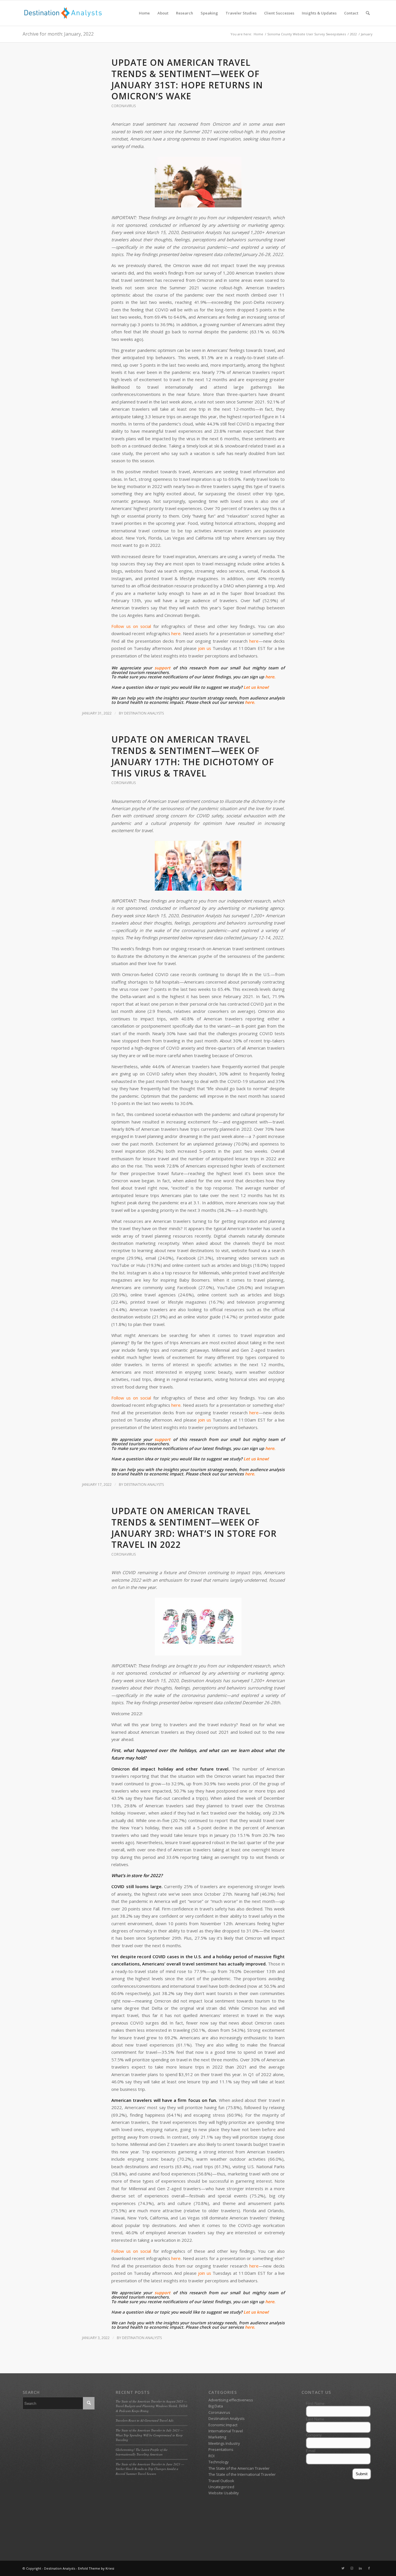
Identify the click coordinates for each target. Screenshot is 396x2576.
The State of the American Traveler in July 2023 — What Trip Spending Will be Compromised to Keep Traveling (149, 2435)
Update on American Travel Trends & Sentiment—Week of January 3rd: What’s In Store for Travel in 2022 (194, 1528)
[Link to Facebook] (369, 2568)
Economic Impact (223, 2425)
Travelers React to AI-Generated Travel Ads (145, 2420)
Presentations (221, 2449)
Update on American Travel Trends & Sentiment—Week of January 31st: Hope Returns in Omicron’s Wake (187, 79)
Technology (219, 2462)
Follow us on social (131, 626)
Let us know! (256, 687)
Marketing (217, 2437)
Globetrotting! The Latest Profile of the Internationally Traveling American (142, 2452)
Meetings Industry (224, 2443)
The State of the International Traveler (242, 2474)
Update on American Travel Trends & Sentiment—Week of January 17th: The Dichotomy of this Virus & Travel (193, 756)
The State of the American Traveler (239, 2468)
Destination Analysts (144, 713)
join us (205, 648)
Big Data (216, 2406)
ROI (211, 2456)
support (162, 668)
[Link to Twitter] (343, 2568)
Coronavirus (124, 106)
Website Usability (224, 2493)
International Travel (226, 2431)
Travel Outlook (221, 2481)
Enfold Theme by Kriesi (96, 2568)
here (176, 633)
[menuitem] (144, 13)
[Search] (368, 13)
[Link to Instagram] (352, 2568)
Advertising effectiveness (231, 2400)
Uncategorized (221, 2487)
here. (270, 677)
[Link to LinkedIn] (360, 2568)
